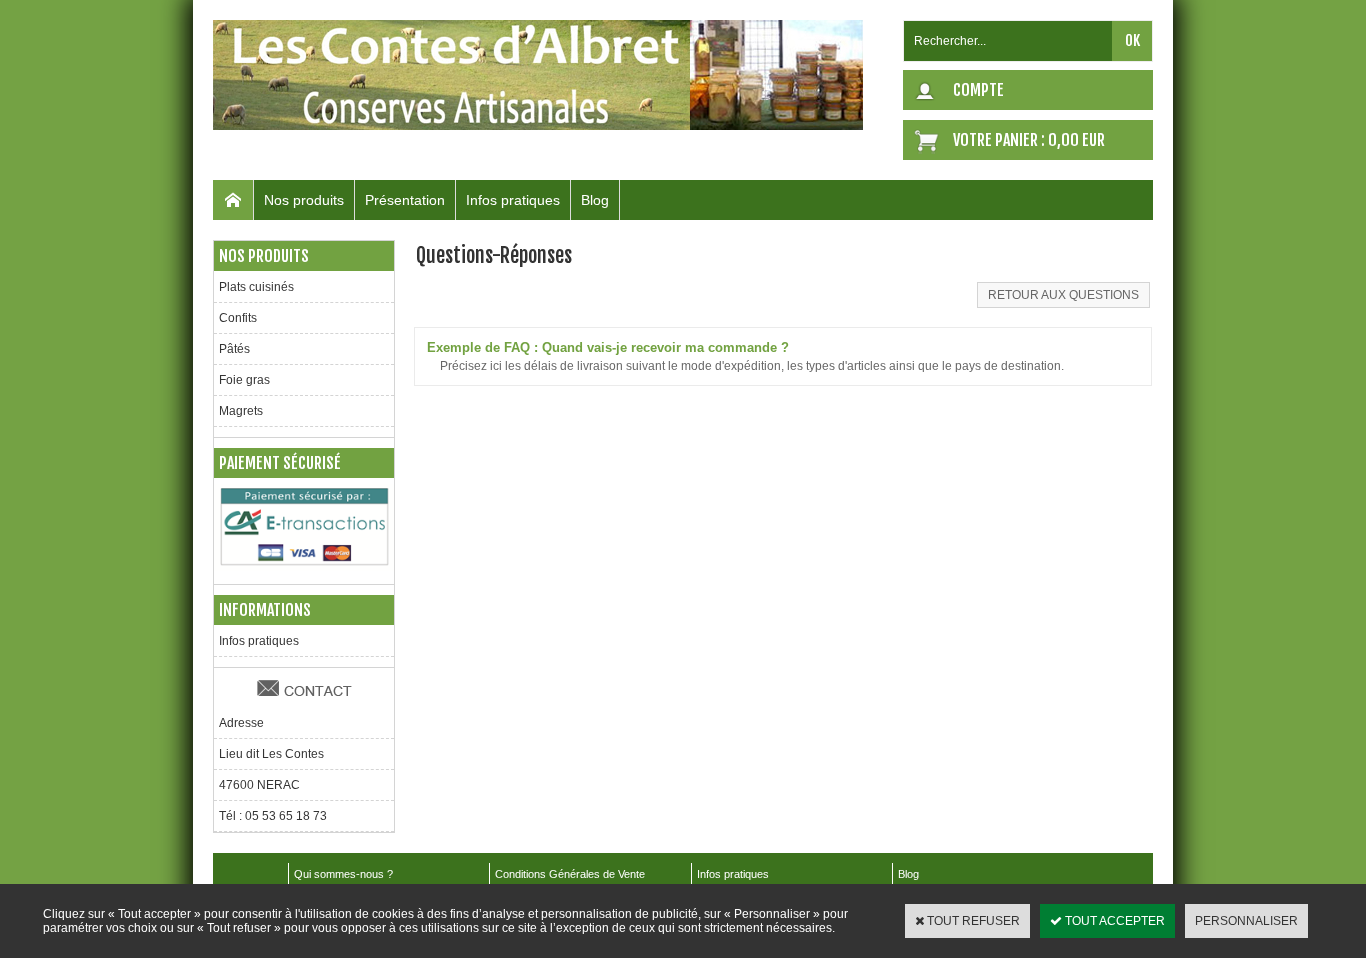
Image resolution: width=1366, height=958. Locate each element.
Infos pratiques (513, 200)
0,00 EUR (1076, 140)
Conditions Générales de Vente (570, 874)
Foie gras (244, 380)
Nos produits (304, 200)
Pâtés (234, 349)
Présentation (405, 200)
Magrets (241, 411)
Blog (595, 200)
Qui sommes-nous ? (343, 874)
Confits (238, 318)
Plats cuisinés (256, 287)
